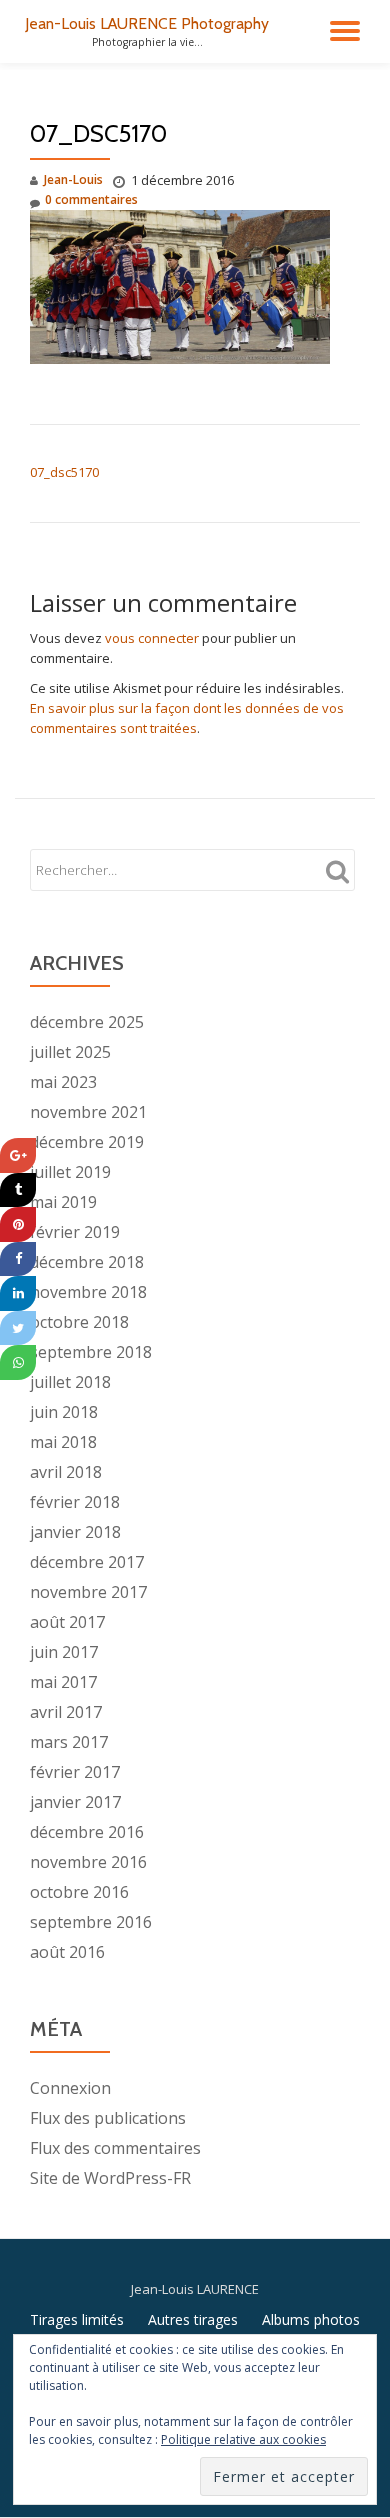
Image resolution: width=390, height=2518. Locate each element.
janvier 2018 (75, 1532)
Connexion (70, 2088)
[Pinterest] (18, 1224)
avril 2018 (66, 1472)
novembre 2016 (88, 1862)
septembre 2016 (91, 1922)
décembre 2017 (87, 1562)
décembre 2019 (87, 1142)
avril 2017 (66, 1712)
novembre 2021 (88, 1112)
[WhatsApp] (18, 1362)
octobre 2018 (79, 1322)
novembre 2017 (88, 1592)
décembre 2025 (87, 1022)
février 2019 (75, 1232)
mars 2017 (69, 1742)
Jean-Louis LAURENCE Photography (147, 23)
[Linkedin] (18, 1293)
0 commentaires (91, 199)
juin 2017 (64, 1652)
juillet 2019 (70, 1172)
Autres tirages (193, 2319)
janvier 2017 (75, 1802)
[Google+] (18, 1155)
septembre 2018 (91, 1352)
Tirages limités (77, 2319)
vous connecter (152, 638)
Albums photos (311, 2319)
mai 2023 (63, 1082)
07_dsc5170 (64, 472)
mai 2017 (63, 1682)
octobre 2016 (79, 1892)
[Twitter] (18, 1328)
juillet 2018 (70, 1382)
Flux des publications (108, 2118)
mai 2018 (63, 1442)
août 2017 (67, 1622)
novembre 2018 (88, 1292)
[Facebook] (18, 1259)
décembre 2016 (87, 1832)
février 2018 (75, 1502)
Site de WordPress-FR (110, 2178)
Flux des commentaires (115, 2148)
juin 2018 (64, 1412)
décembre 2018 (87, 1262)
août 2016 (67, 1952)
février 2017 (75, 1772)
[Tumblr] (18, 1190)
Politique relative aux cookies (243, 2439)
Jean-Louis (73, 179)
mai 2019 (63, 1202)
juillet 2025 (70, 1052)
